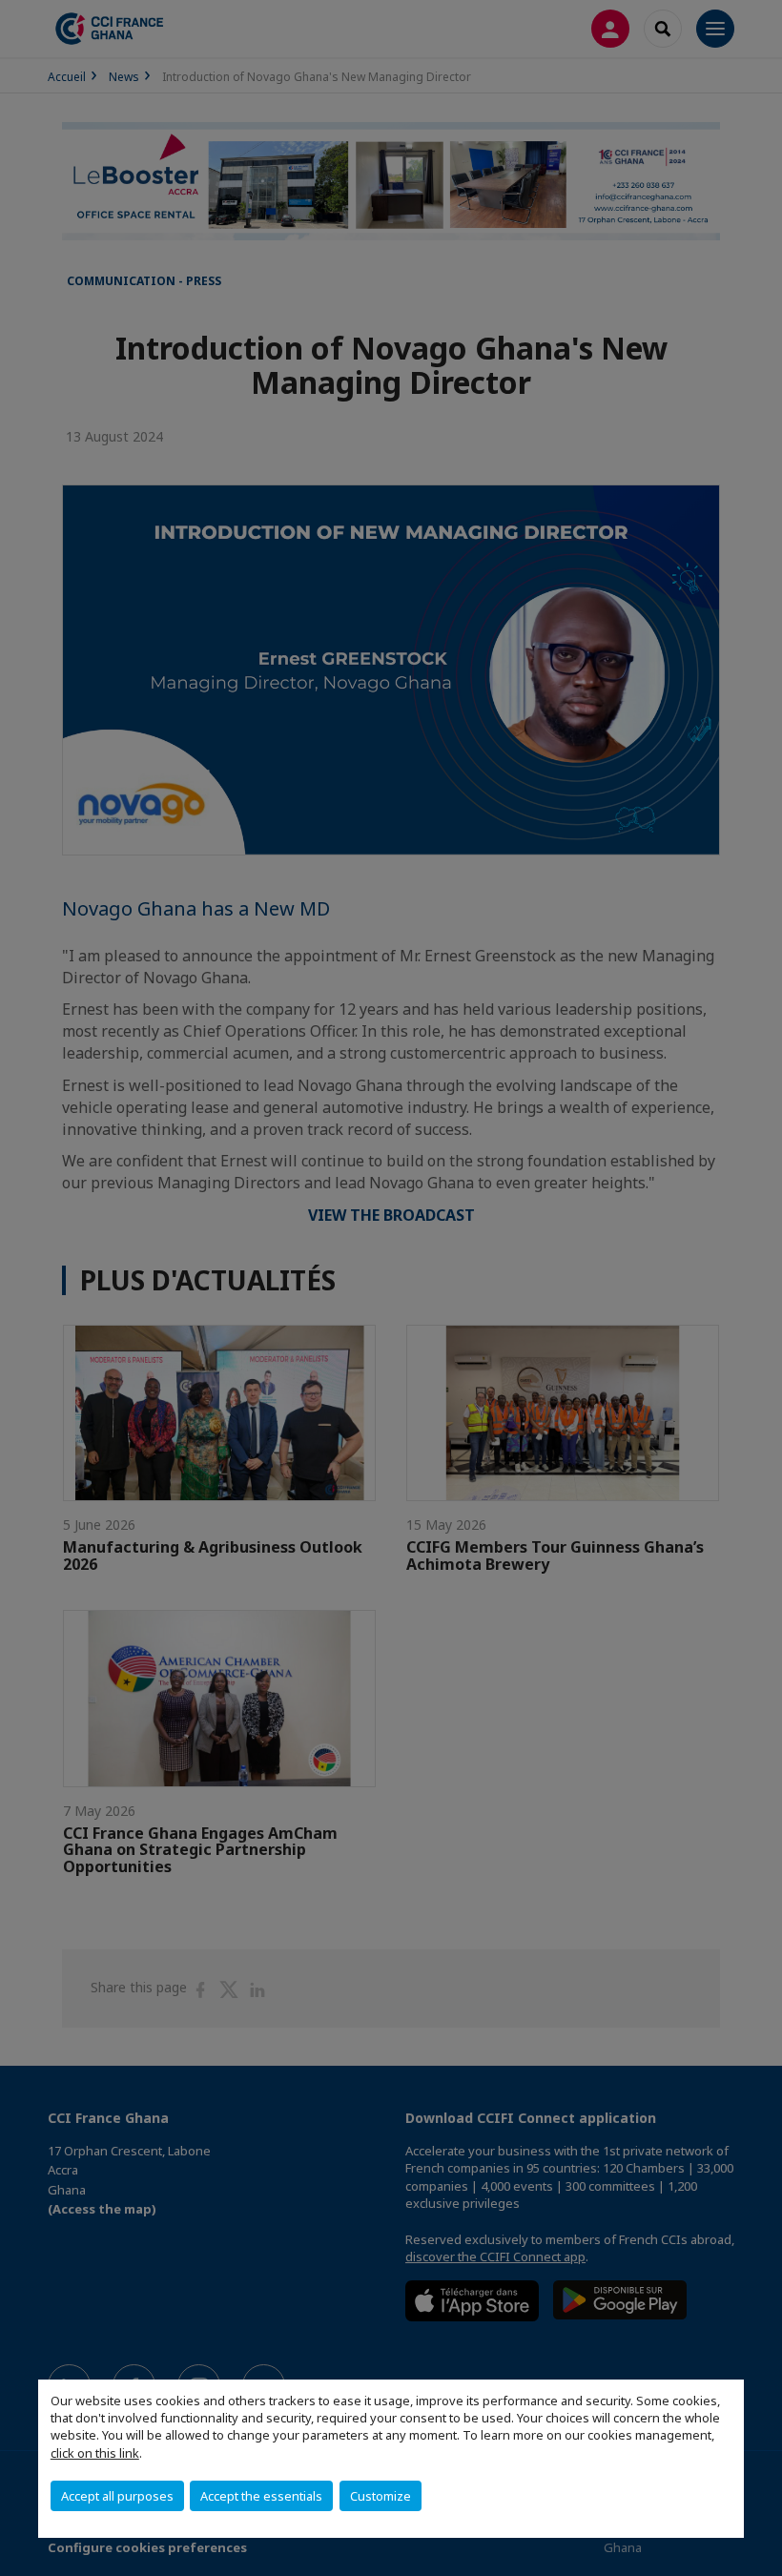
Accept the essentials (261, 2496)
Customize (381, 2496)
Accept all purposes (117, 2496)
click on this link (95, 2453)
